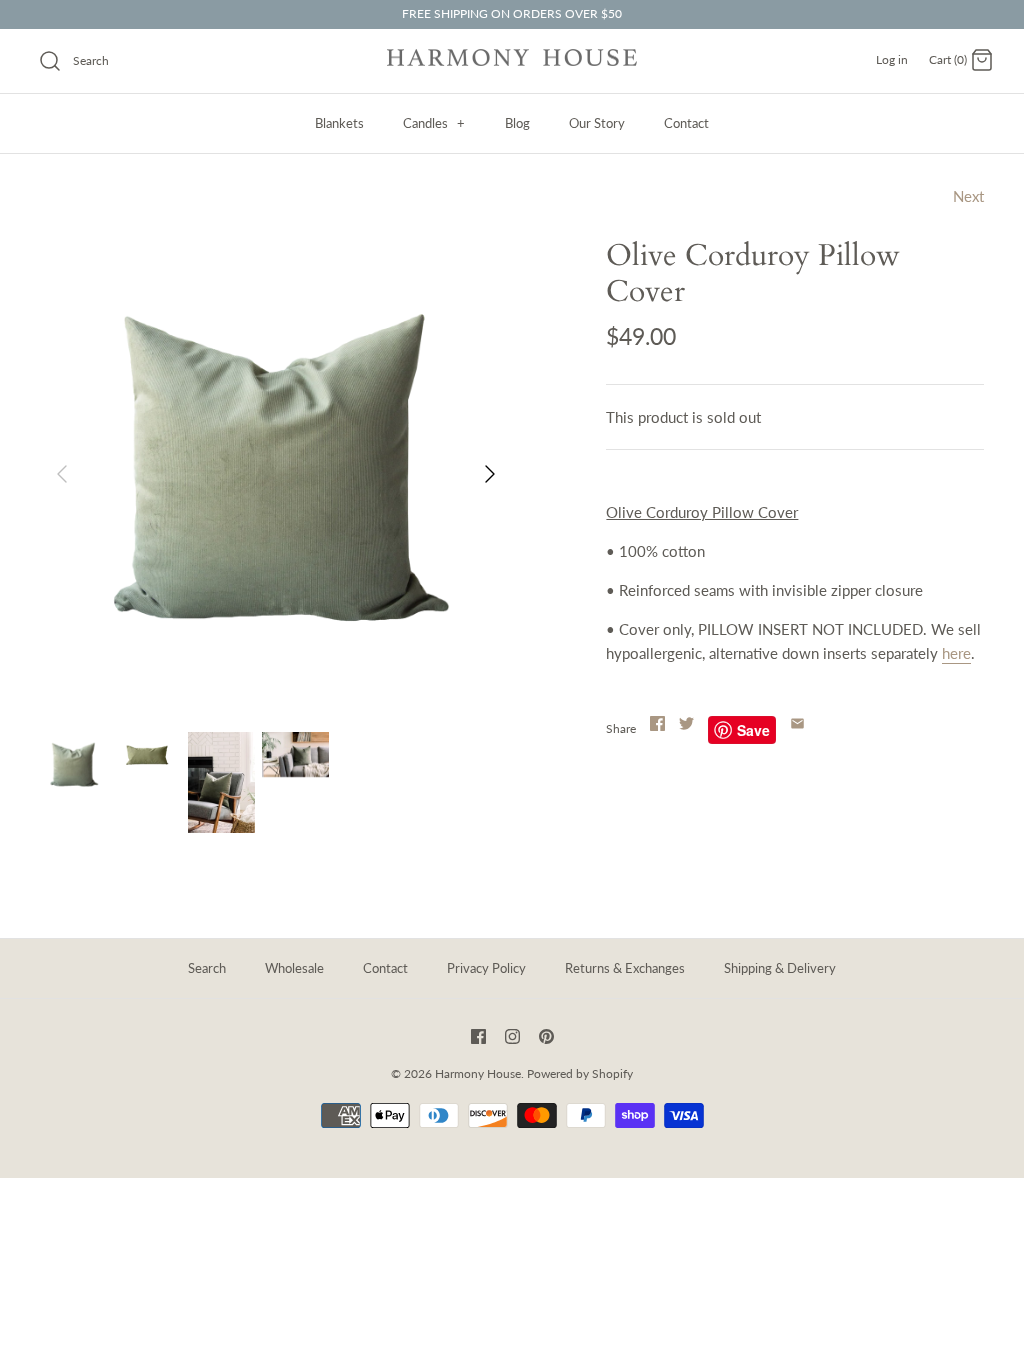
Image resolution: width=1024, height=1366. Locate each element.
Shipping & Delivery (780, 968)
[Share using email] (797, 723)
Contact (686, 123)
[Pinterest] (546, 1036)
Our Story (597, 123)
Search (207, 968)
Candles (434, 123)
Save (753, 730)
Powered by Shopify (580, 1073)
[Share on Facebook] (657, 723)
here (956, 653)
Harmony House (478, 1073)
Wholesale (294, 968)
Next (968, 196)
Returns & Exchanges (625, 968)
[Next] (490, 474)
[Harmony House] (512, 61)
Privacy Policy (486, 968)
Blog (517, 123)
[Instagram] (512, 1036)
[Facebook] (478, 1036)
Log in (892, 59)
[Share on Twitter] (686, 723)
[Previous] (62, 474)
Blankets (339, 123)
